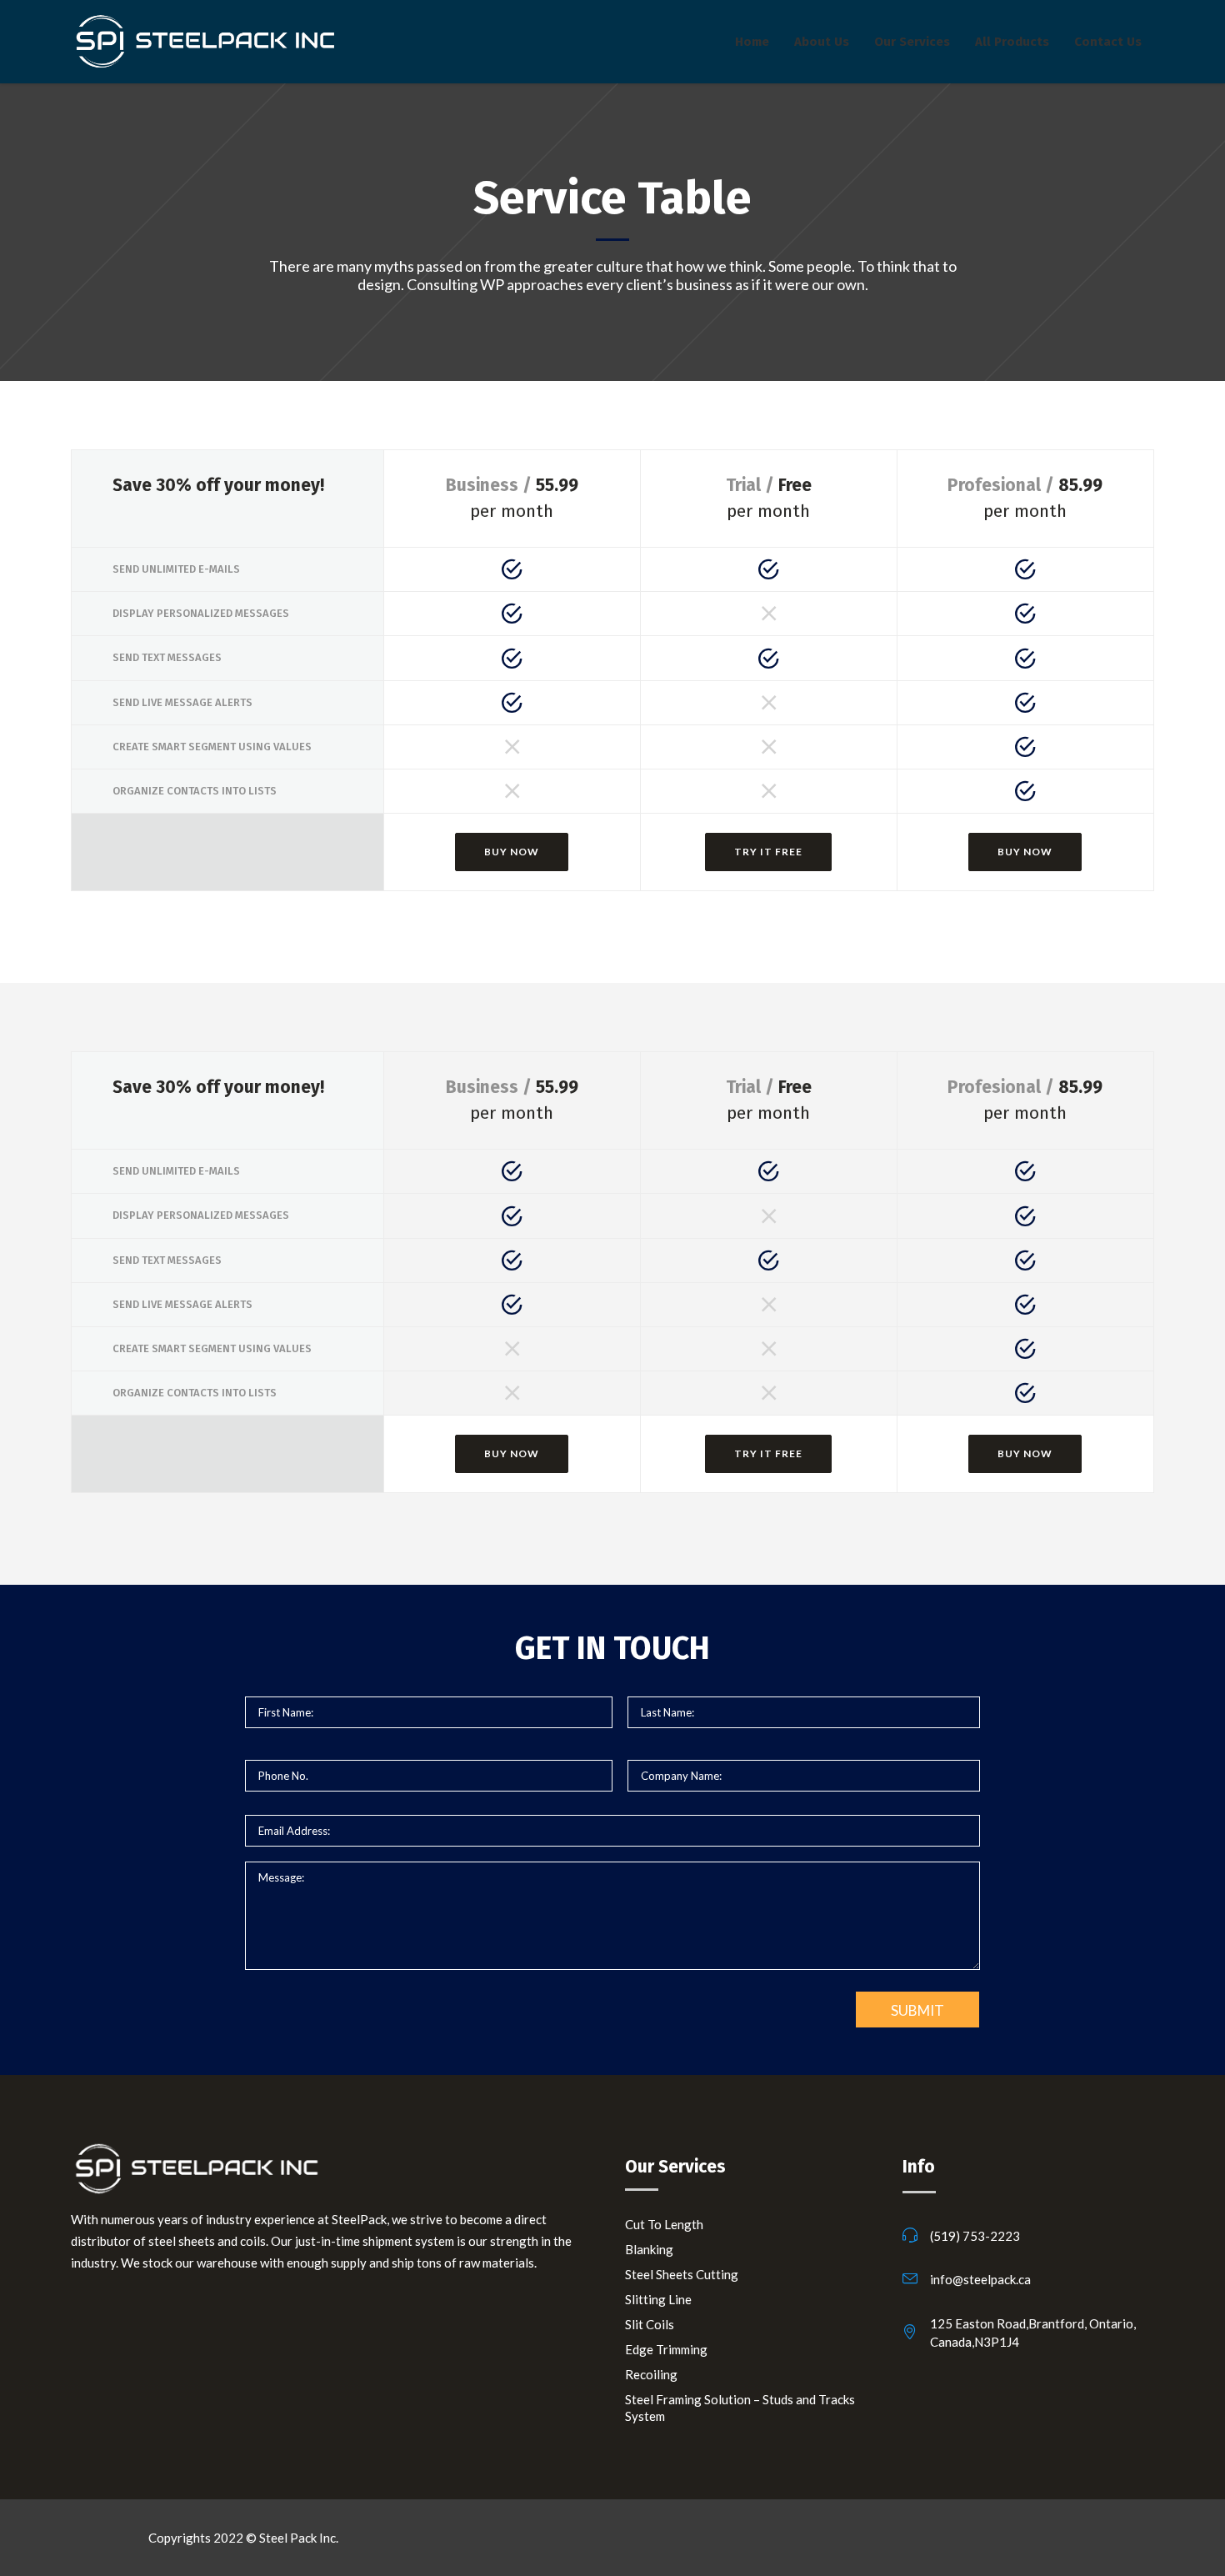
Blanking (649, 2249)
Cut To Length (664, 2224)
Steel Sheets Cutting (682, 2274)
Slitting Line (658, 2299)
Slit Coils (650, 2324)
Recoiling (651, 2374)
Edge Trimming (666, 2349)
